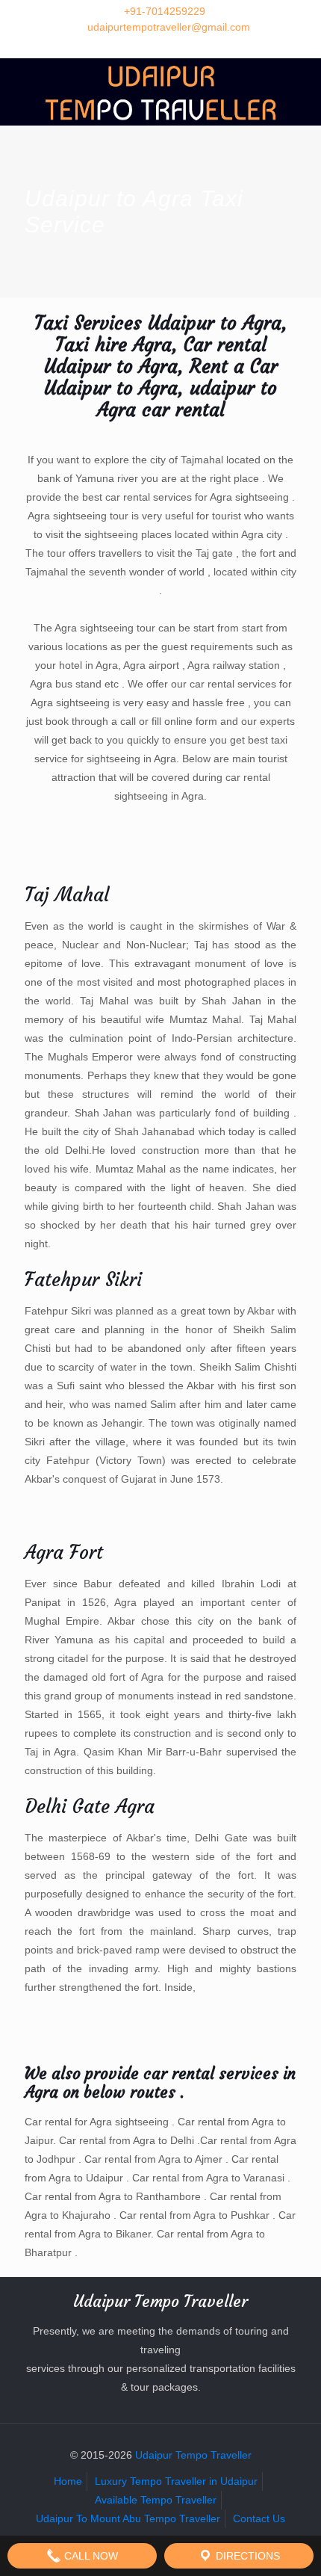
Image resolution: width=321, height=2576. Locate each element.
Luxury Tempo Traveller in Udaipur (176, 2481)
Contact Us (259, 2518)
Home (68, 2481)
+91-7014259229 (165, 11)
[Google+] (161, 46)
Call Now (90, 2556)
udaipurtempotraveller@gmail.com (169, 27)
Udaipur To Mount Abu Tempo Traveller (128, 2518)
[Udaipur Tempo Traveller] (160, 92)
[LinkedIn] (180, 46)
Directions (246, 2556)
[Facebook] (141, 46)
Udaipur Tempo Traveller (193, 2455)
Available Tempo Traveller (156, 2500)
